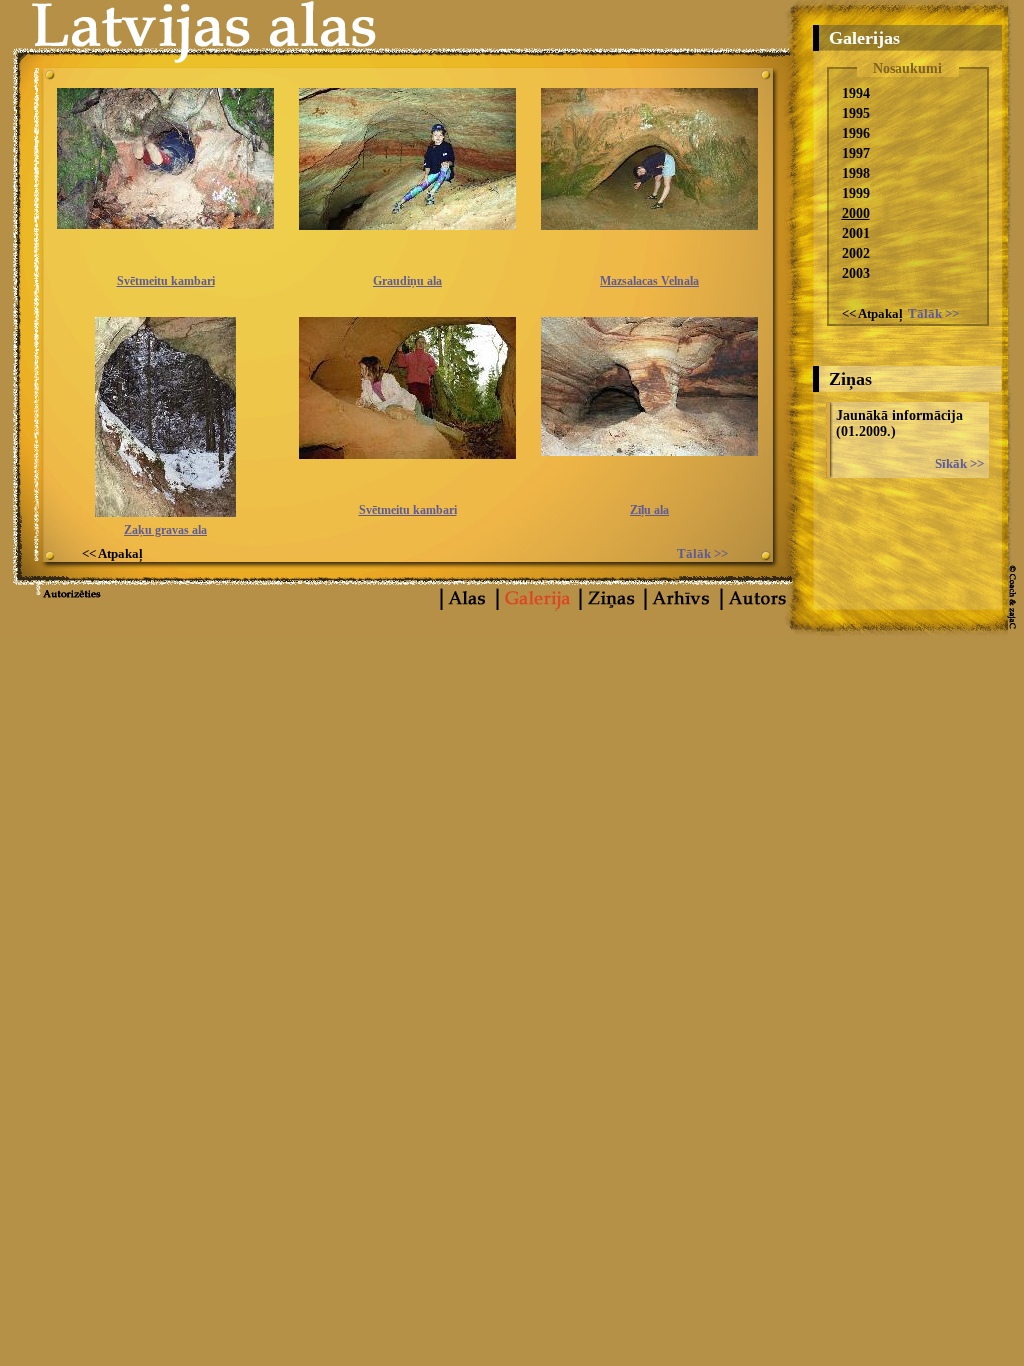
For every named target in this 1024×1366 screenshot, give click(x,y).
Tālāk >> (933, 313)
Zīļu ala (649, 510)
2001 (856, 233)
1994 (856, 93)
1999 (856, 193)
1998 (856, 173)
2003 (856, 273)
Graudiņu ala (407, 281)
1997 (856, 153)
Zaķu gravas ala (165, 530)
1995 (856, 113)
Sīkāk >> (959, 463)
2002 (856, 253)
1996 (856, 133)
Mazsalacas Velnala (649, 281)
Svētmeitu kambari (166, 281)
